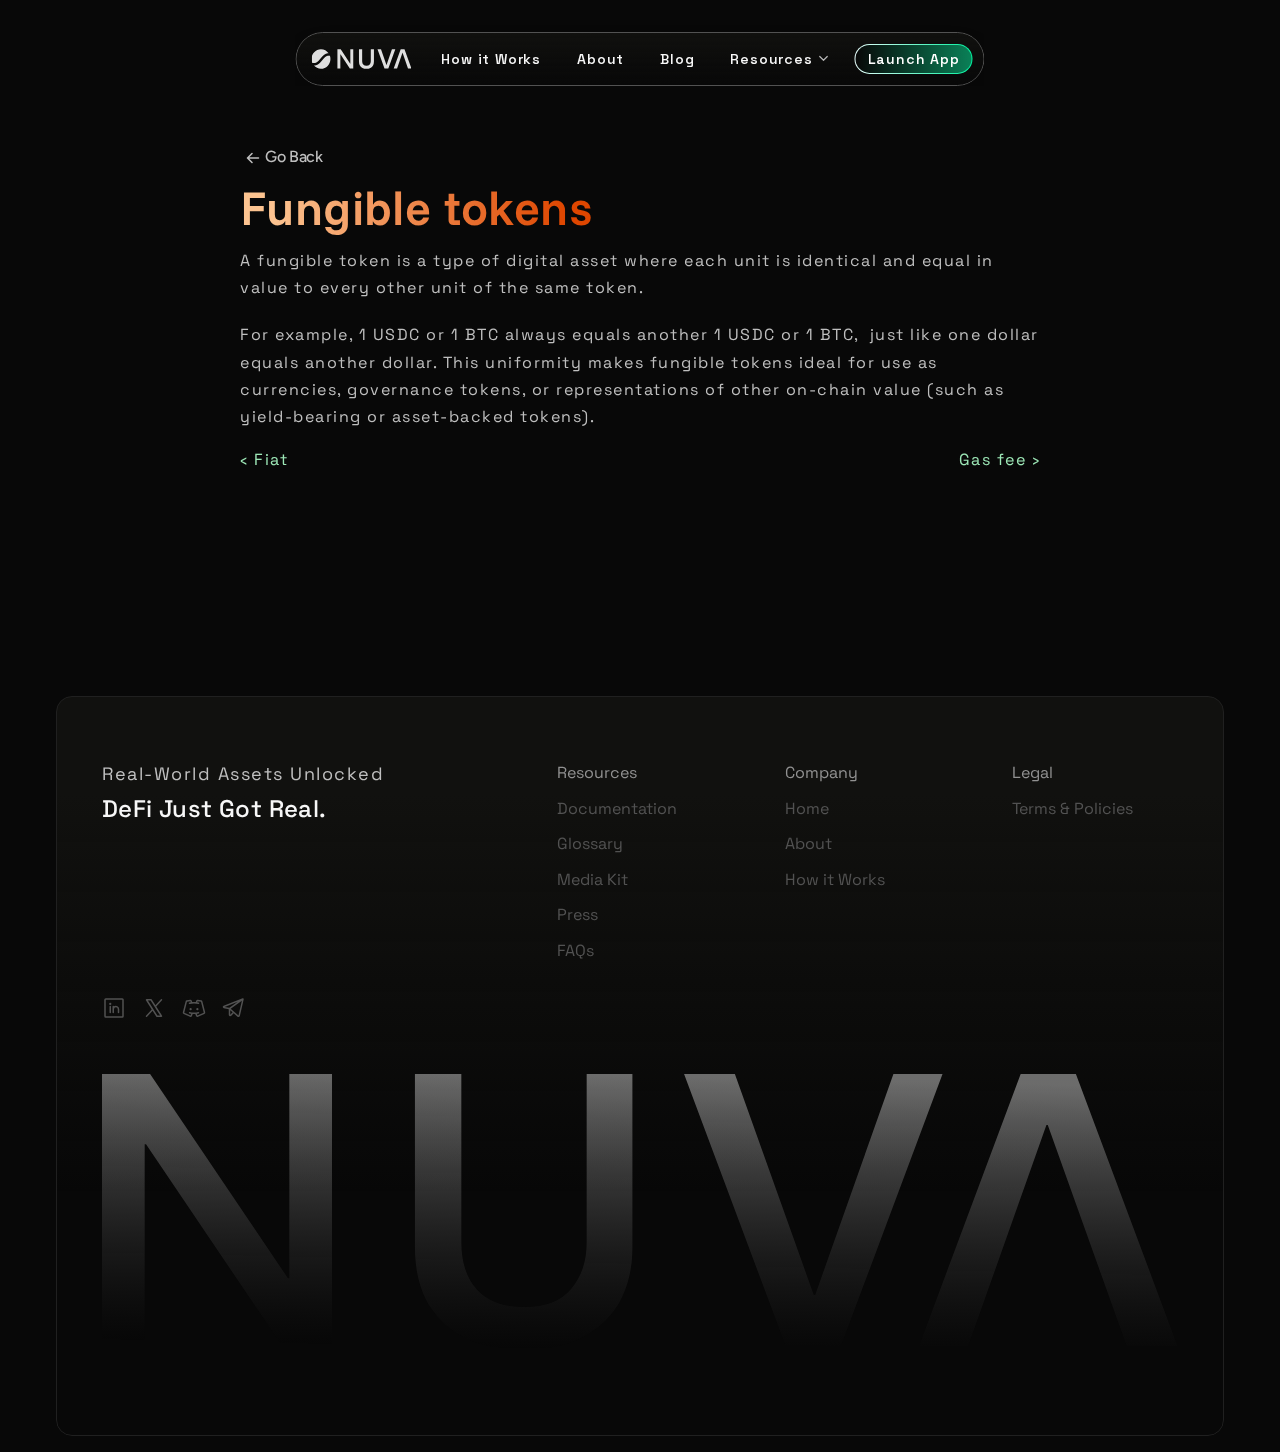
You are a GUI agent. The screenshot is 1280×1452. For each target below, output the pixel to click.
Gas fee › (1000, 459)
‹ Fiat (264, 459)
